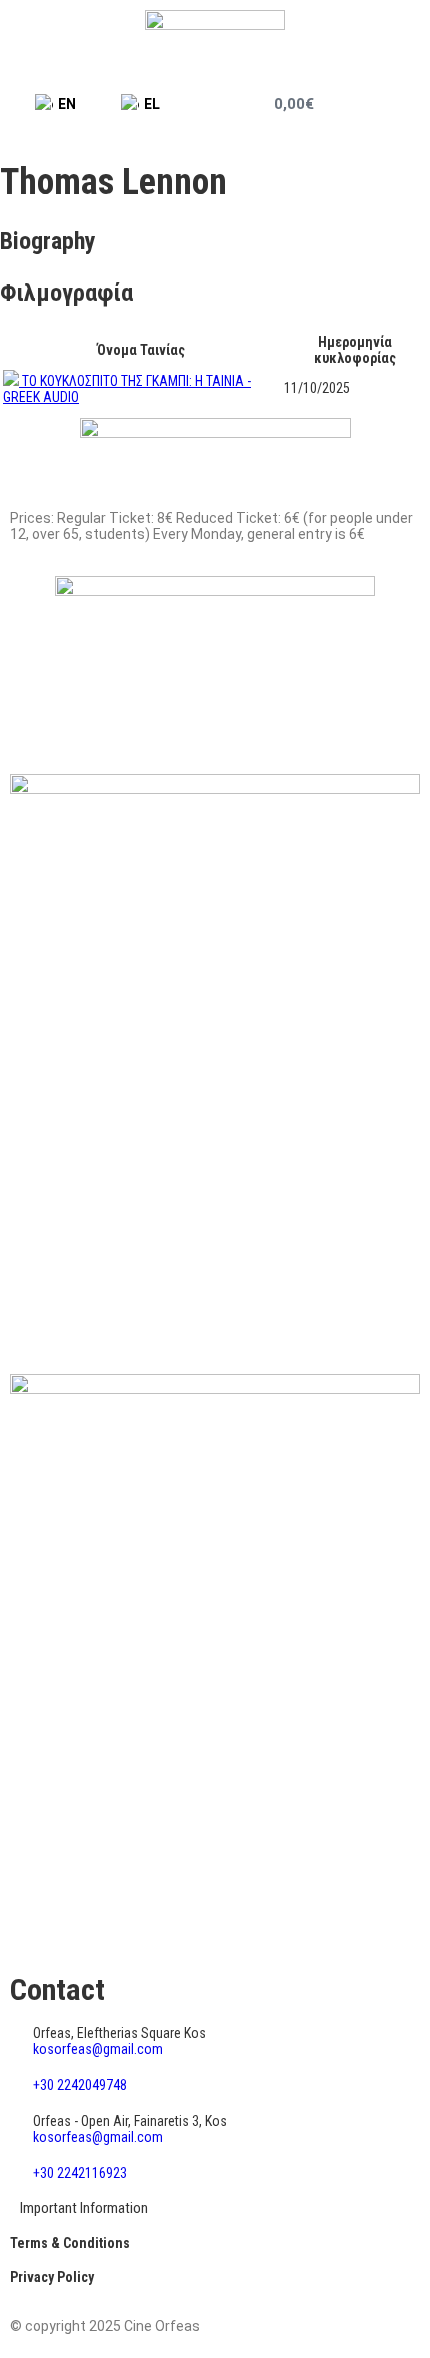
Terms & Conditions (70, 2243)
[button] (398, 104)
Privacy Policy (52, 2277)
